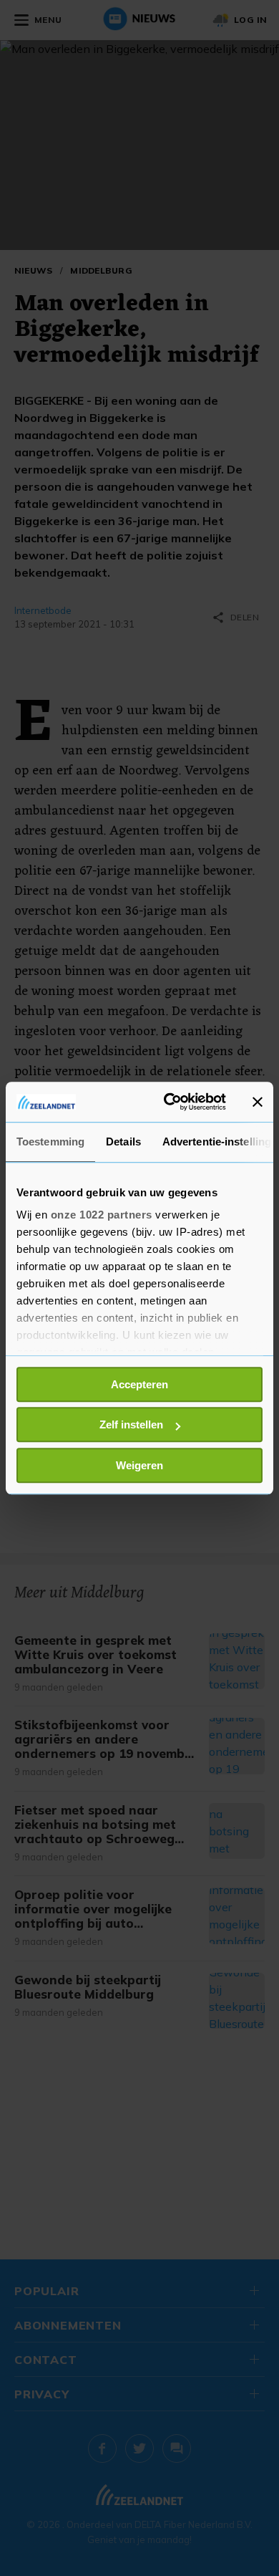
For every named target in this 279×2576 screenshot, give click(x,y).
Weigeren (139, 1465)
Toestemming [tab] (50, 1142)
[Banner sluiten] (258, 1102)
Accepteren (139, 1384)
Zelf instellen (131, 1424)
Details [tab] (123, 1142)
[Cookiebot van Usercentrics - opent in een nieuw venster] (169, 1102)
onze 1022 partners (102, 1215)
